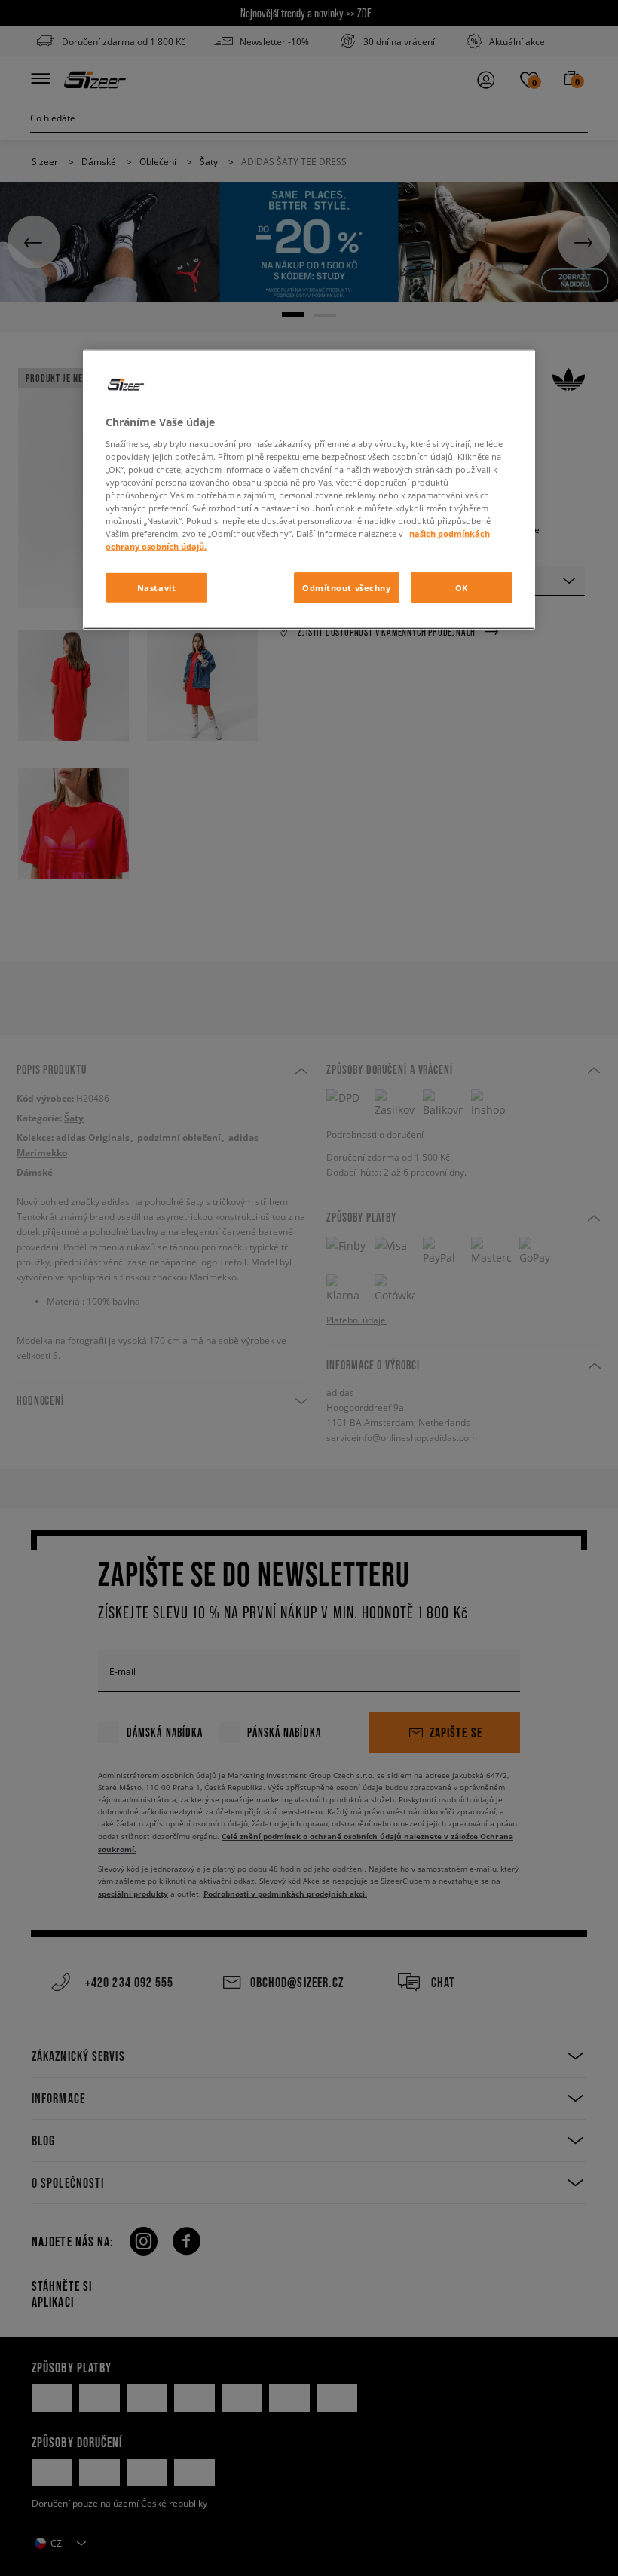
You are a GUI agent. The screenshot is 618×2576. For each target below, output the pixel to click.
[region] (309, 490)
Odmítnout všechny (347, 587)
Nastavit (157, 587)
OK (462, 587)
